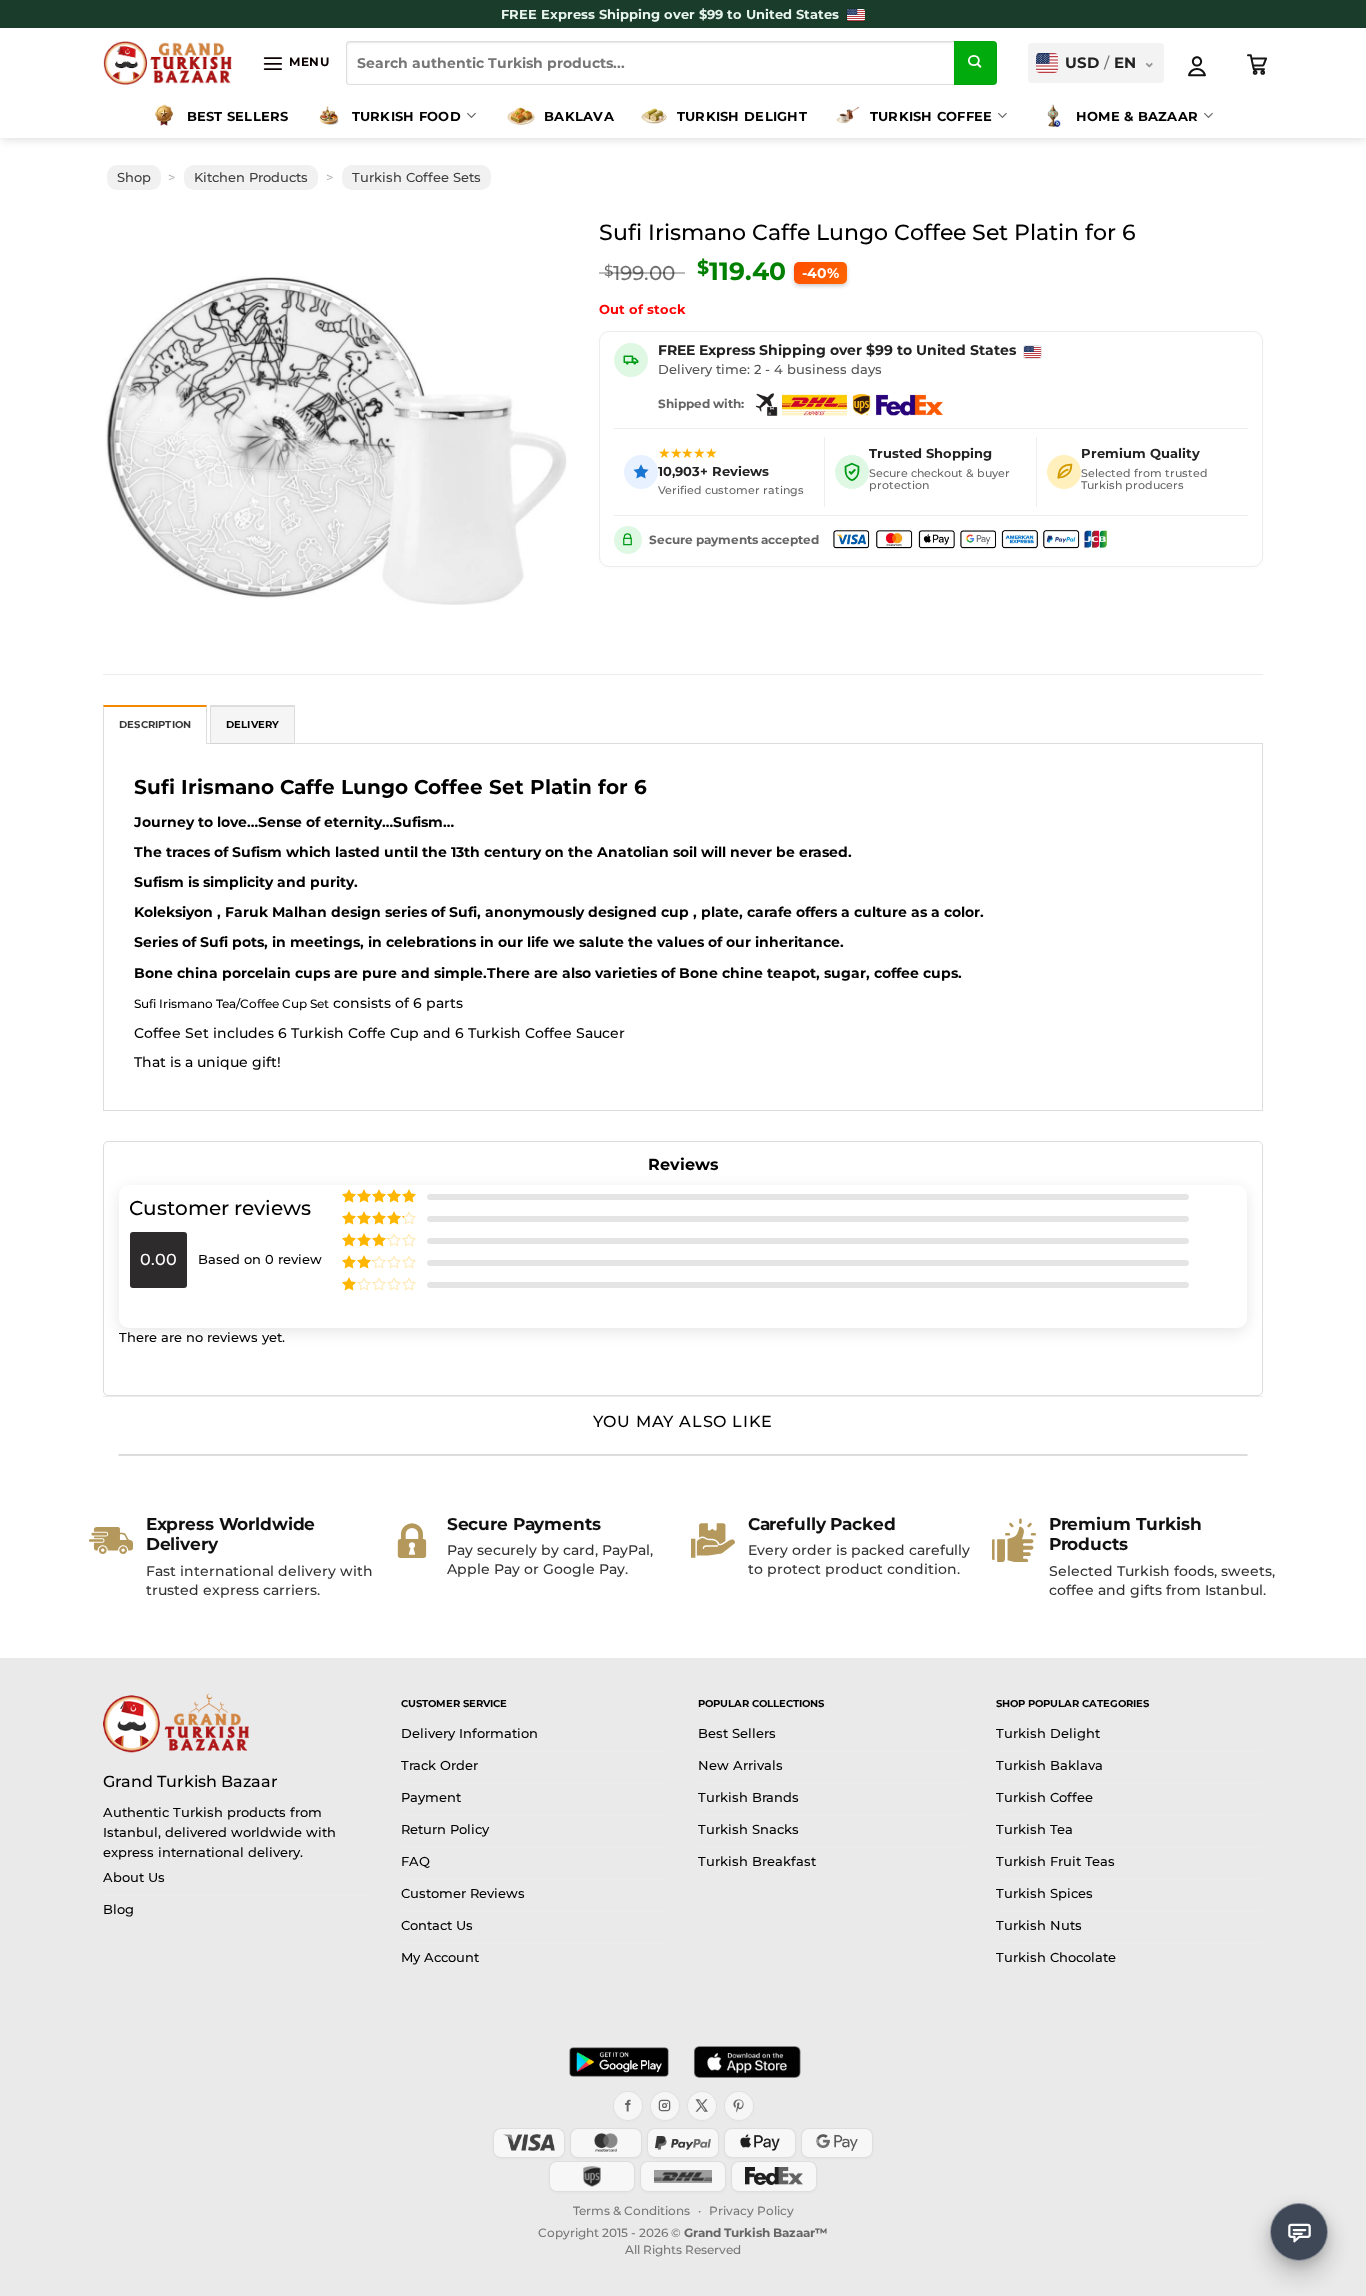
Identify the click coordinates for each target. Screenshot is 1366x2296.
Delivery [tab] (253, 724)
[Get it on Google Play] (619, 2062)
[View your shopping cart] (1258, 65)
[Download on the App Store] (747, 2062)
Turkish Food (406, 116)
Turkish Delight (742, 116)
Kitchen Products (251, 177)
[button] (295, 63)
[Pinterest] (739, 2106)
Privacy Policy (751, 2210)
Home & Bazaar (1137, 116)
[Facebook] (628, 2106)
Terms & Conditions (631, 2210)
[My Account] (1197, 66)
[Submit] (976, 63)
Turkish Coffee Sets (416, 177)
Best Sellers (238, 116)
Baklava (579, 116)
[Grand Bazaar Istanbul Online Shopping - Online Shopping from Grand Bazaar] (167, 63)
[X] (702, 2106)
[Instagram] (665, 2106)
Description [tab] (155, 724)
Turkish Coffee (931, 116)
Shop (134, 177)
